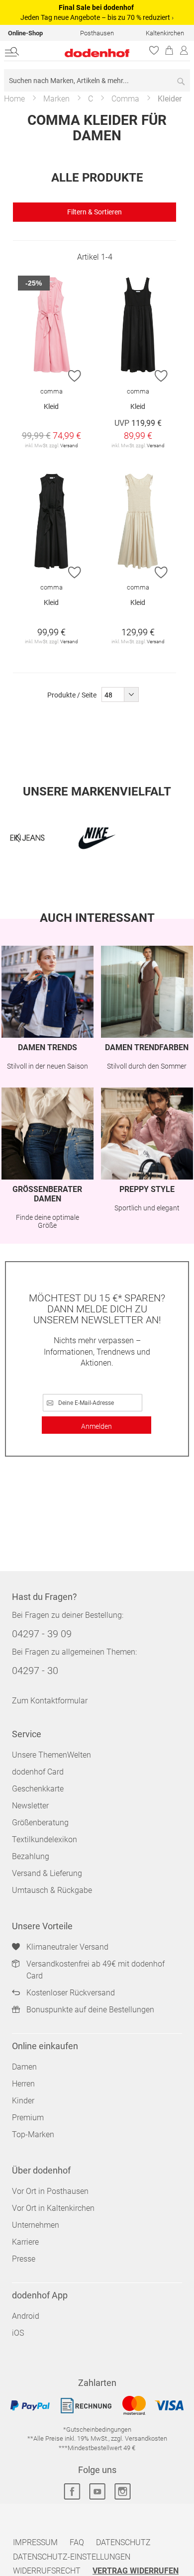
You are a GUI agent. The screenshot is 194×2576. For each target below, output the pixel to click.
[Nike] (97, 838)
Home (14, 99)
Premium (28, 2118)
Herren (23, 2084)
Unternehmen (36, 2225)
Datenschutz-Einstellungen (72, 2557)
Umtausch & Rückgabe (52, 1890)
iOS (18, 2333)
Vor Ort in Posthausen (50, 2191)
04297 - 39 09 (42, 1634)
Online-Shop (25, 33)
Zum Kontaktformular (50, 1701)
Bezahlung (31, 1856)
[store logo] (83, 53)
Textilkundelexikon (45, 1839)
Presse (24, 2259)
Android (26, 2316)
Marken (56, 99)
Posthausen (97, 33)
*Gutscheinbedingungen (97, 2429)
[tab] (95, 212)
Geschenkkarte (38, 1789)
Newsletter (30, 1806)
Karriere (25, 2242)
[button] (75, 376)
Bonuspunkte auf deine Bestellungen (90, 2010)
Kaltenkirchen (165, 33)
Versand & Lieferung (47, 1873)
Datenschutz (123, 2542)
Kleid (51, 406)
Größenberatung (40, 1823)
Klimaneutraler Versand (67, 1947)
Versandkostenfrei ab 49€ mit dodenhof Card (96, 1970)
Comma (125, 99)
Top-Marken (33, 2134)
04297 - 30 (35, 1671)
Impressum (35, 2542)
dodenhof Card (38, 1772)
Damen (24, 2067)
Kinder (23, 2101)
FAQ (77, 2542)
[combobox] (97, 80)
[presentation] (17, 838)
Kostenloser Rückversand (71, 1993)
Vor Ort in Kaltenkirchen (53, 2208)
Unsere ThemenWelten (51, 1755)
